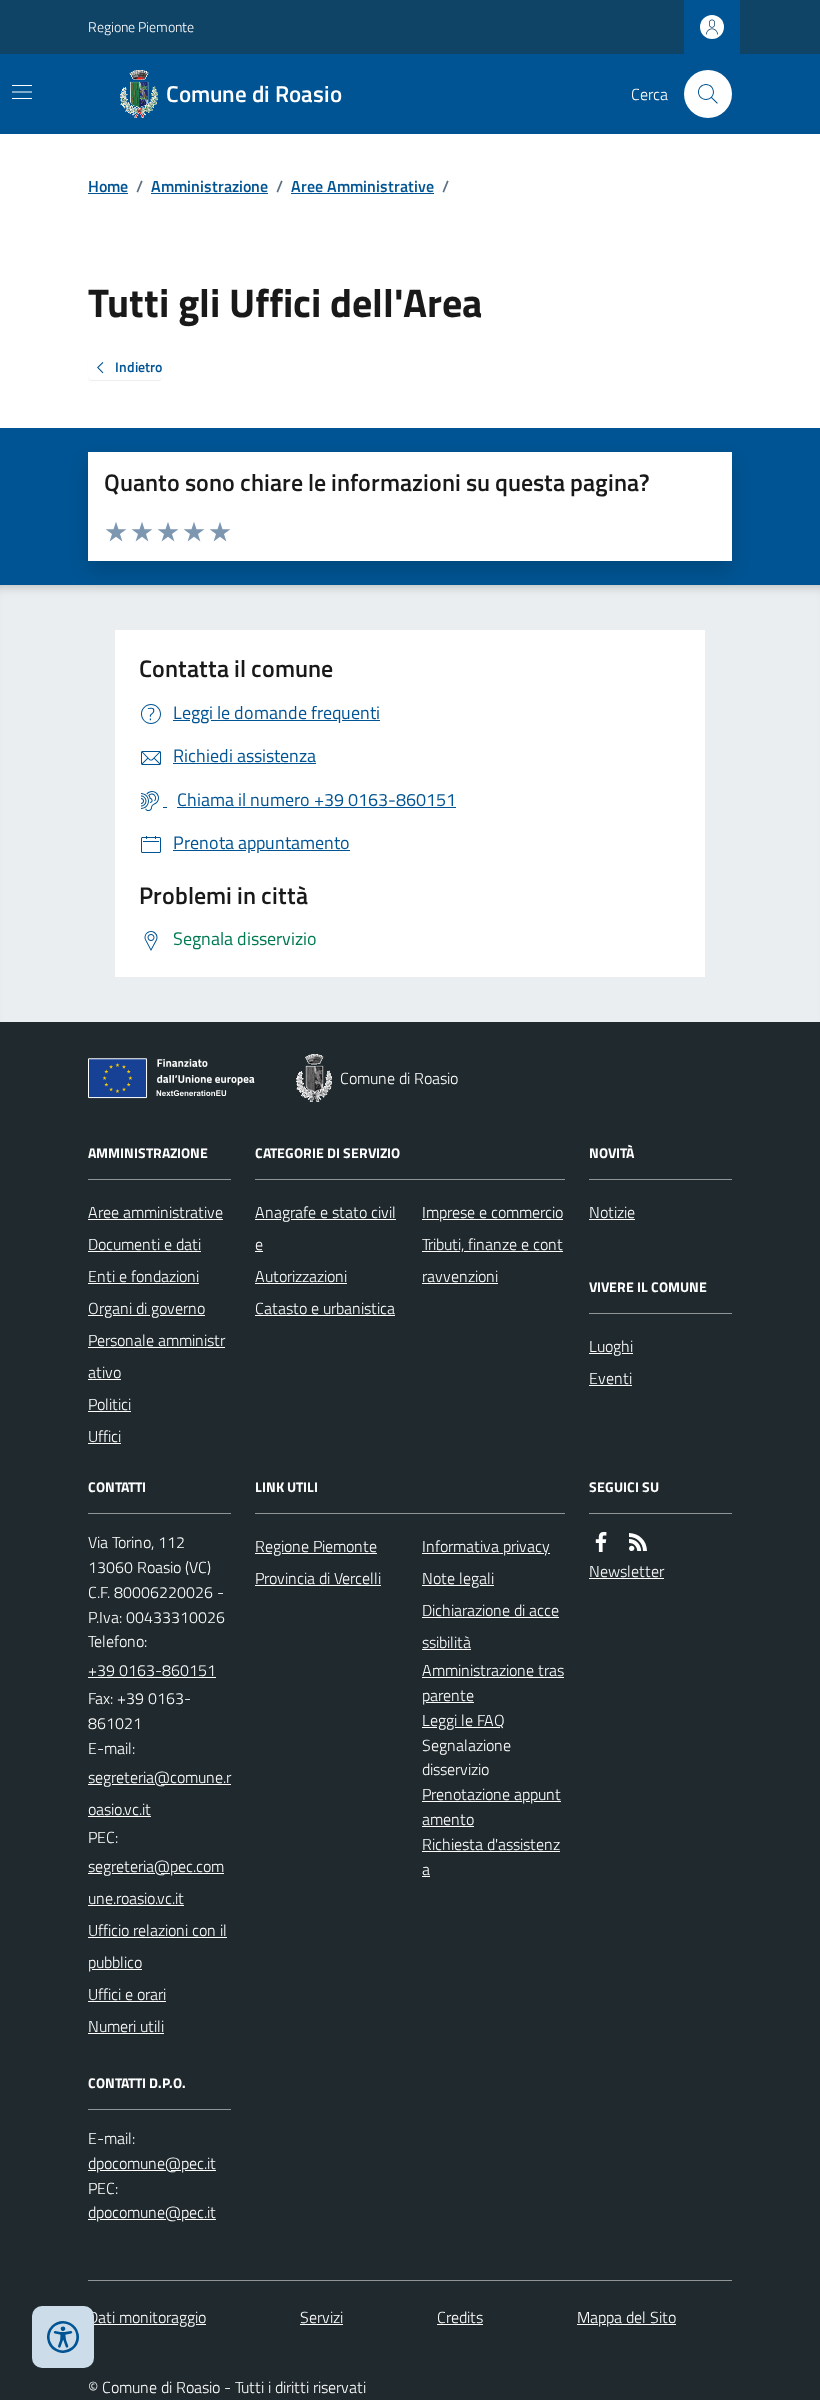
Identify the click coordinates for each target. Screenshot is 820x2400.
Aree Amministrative (362, 186)
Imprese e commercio (492, 1212)
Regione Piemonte (141, 26)
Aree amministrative (155, 1212)
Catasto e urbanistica (325, 1308)
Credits (460, 2317)
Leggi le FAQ (463, 1720)
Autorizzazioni (301, 1276)
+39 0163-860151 (152, 1670)
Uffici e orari (127, 1994)
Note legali (458, 1578)
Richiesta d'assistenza (491, 1856)
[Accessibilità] (63, 2337)
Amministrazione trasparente (493, 1682)
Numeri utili (126, 2026)
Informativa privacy (486, 1546)
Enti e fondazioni (143, 1276)
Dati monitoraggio (147, 2317)
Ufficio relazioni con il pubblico (157, 1946)
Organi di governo (146, 1308)
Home (108, 186)
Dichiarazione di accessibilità (490, 1626)
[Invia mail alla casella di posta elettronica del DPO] (152, 2163)
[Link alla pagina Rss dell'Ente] (638, 1542)
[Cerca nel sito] (700, 94)
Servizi (321, 2317)
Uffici (104, 1436)
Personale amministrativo (156, 1356)
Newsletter (626, 1571)
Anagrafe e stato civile (325, 1228)
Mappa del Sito (626, 2317)
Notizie (612, 1212)
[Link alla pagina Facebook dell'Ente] (601, 1542)
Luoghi (611, 1346)
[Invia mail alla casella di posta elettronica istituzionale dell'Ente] (159, 1793)
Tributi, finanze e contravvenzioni (492, 1260)
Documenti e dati (144, 1244)
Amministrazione (209, 186)
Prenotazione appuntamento (491, 1806)
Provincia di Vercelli (318, 1578)
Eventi (610, 1378)
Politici (109, 1404)
